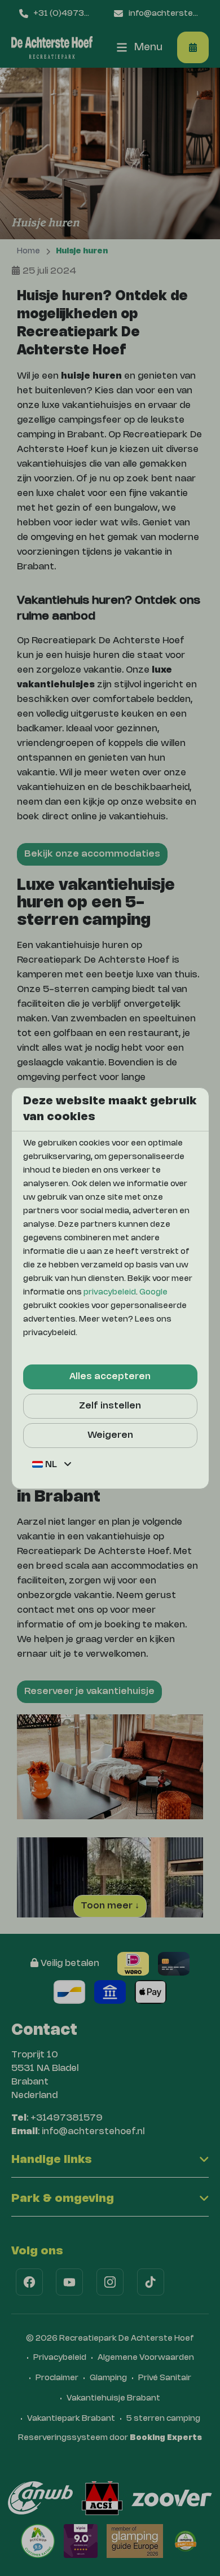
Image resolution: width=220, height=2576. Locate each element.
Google (153, 1293)
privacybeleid (110, 1293)
